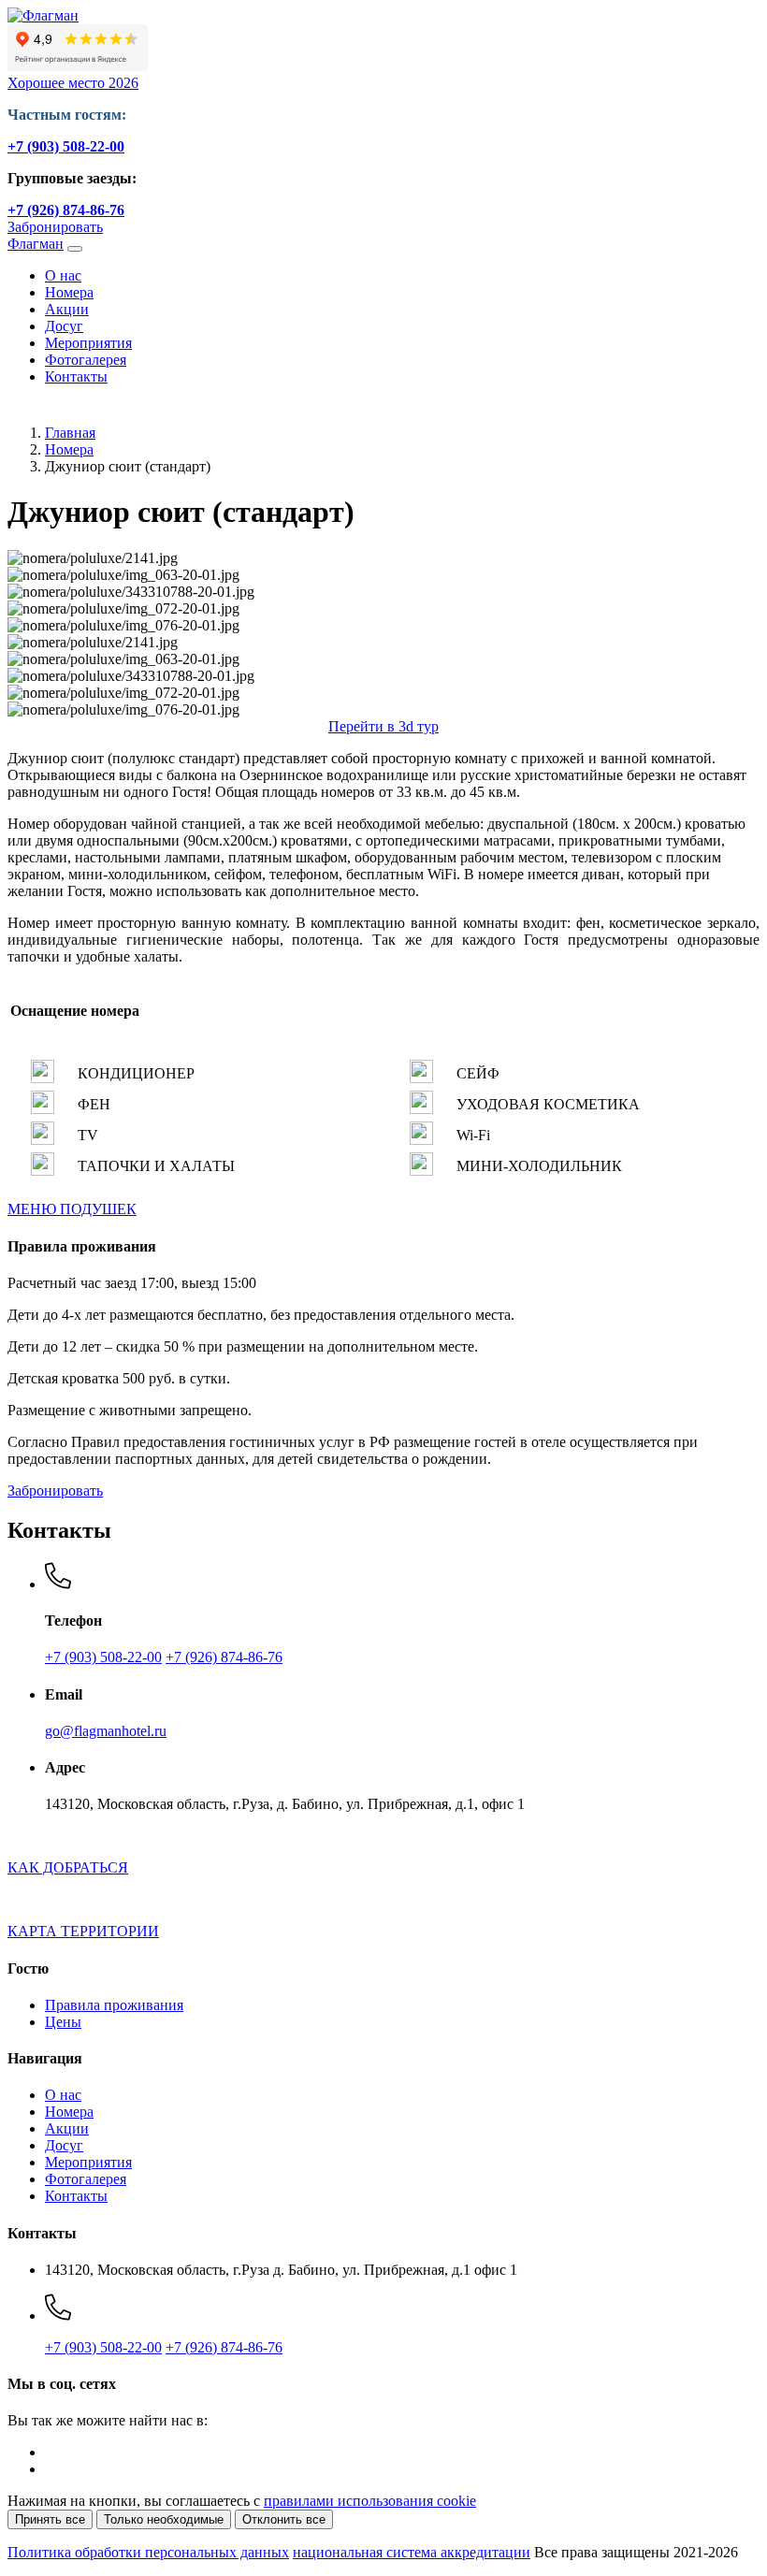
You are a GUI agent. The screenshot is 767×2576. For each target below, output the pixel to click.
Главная (70, 433)
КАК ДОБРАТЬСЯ (68, 1867)
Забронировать (55, 227)
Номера (69, 292)
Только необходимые (164, 2519)
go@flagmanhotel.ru (106, 1731)
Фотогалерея (86, 360)
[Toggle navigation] (75, 249)
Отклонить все (284, 2519)
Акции (67, 309)
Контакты (76, 376)
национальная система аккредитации (412, 2552)
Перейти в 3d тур (383, 726)
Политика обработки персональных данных (148, 2552)
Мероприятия (88, 343)
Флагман (36, 244)
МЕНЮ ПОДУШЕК (72, 1209)
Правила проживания (114, 2005)
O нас (63, 275)
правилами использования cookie (370, 2501)
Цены (63, 2022)
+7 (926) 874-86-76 (66, 210)
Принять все (50, 2519)
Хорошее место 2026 (73, 83)
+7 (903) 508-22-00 (66, 146)
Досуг (64, 326)
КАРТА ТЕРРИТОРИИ (83, 1931)
